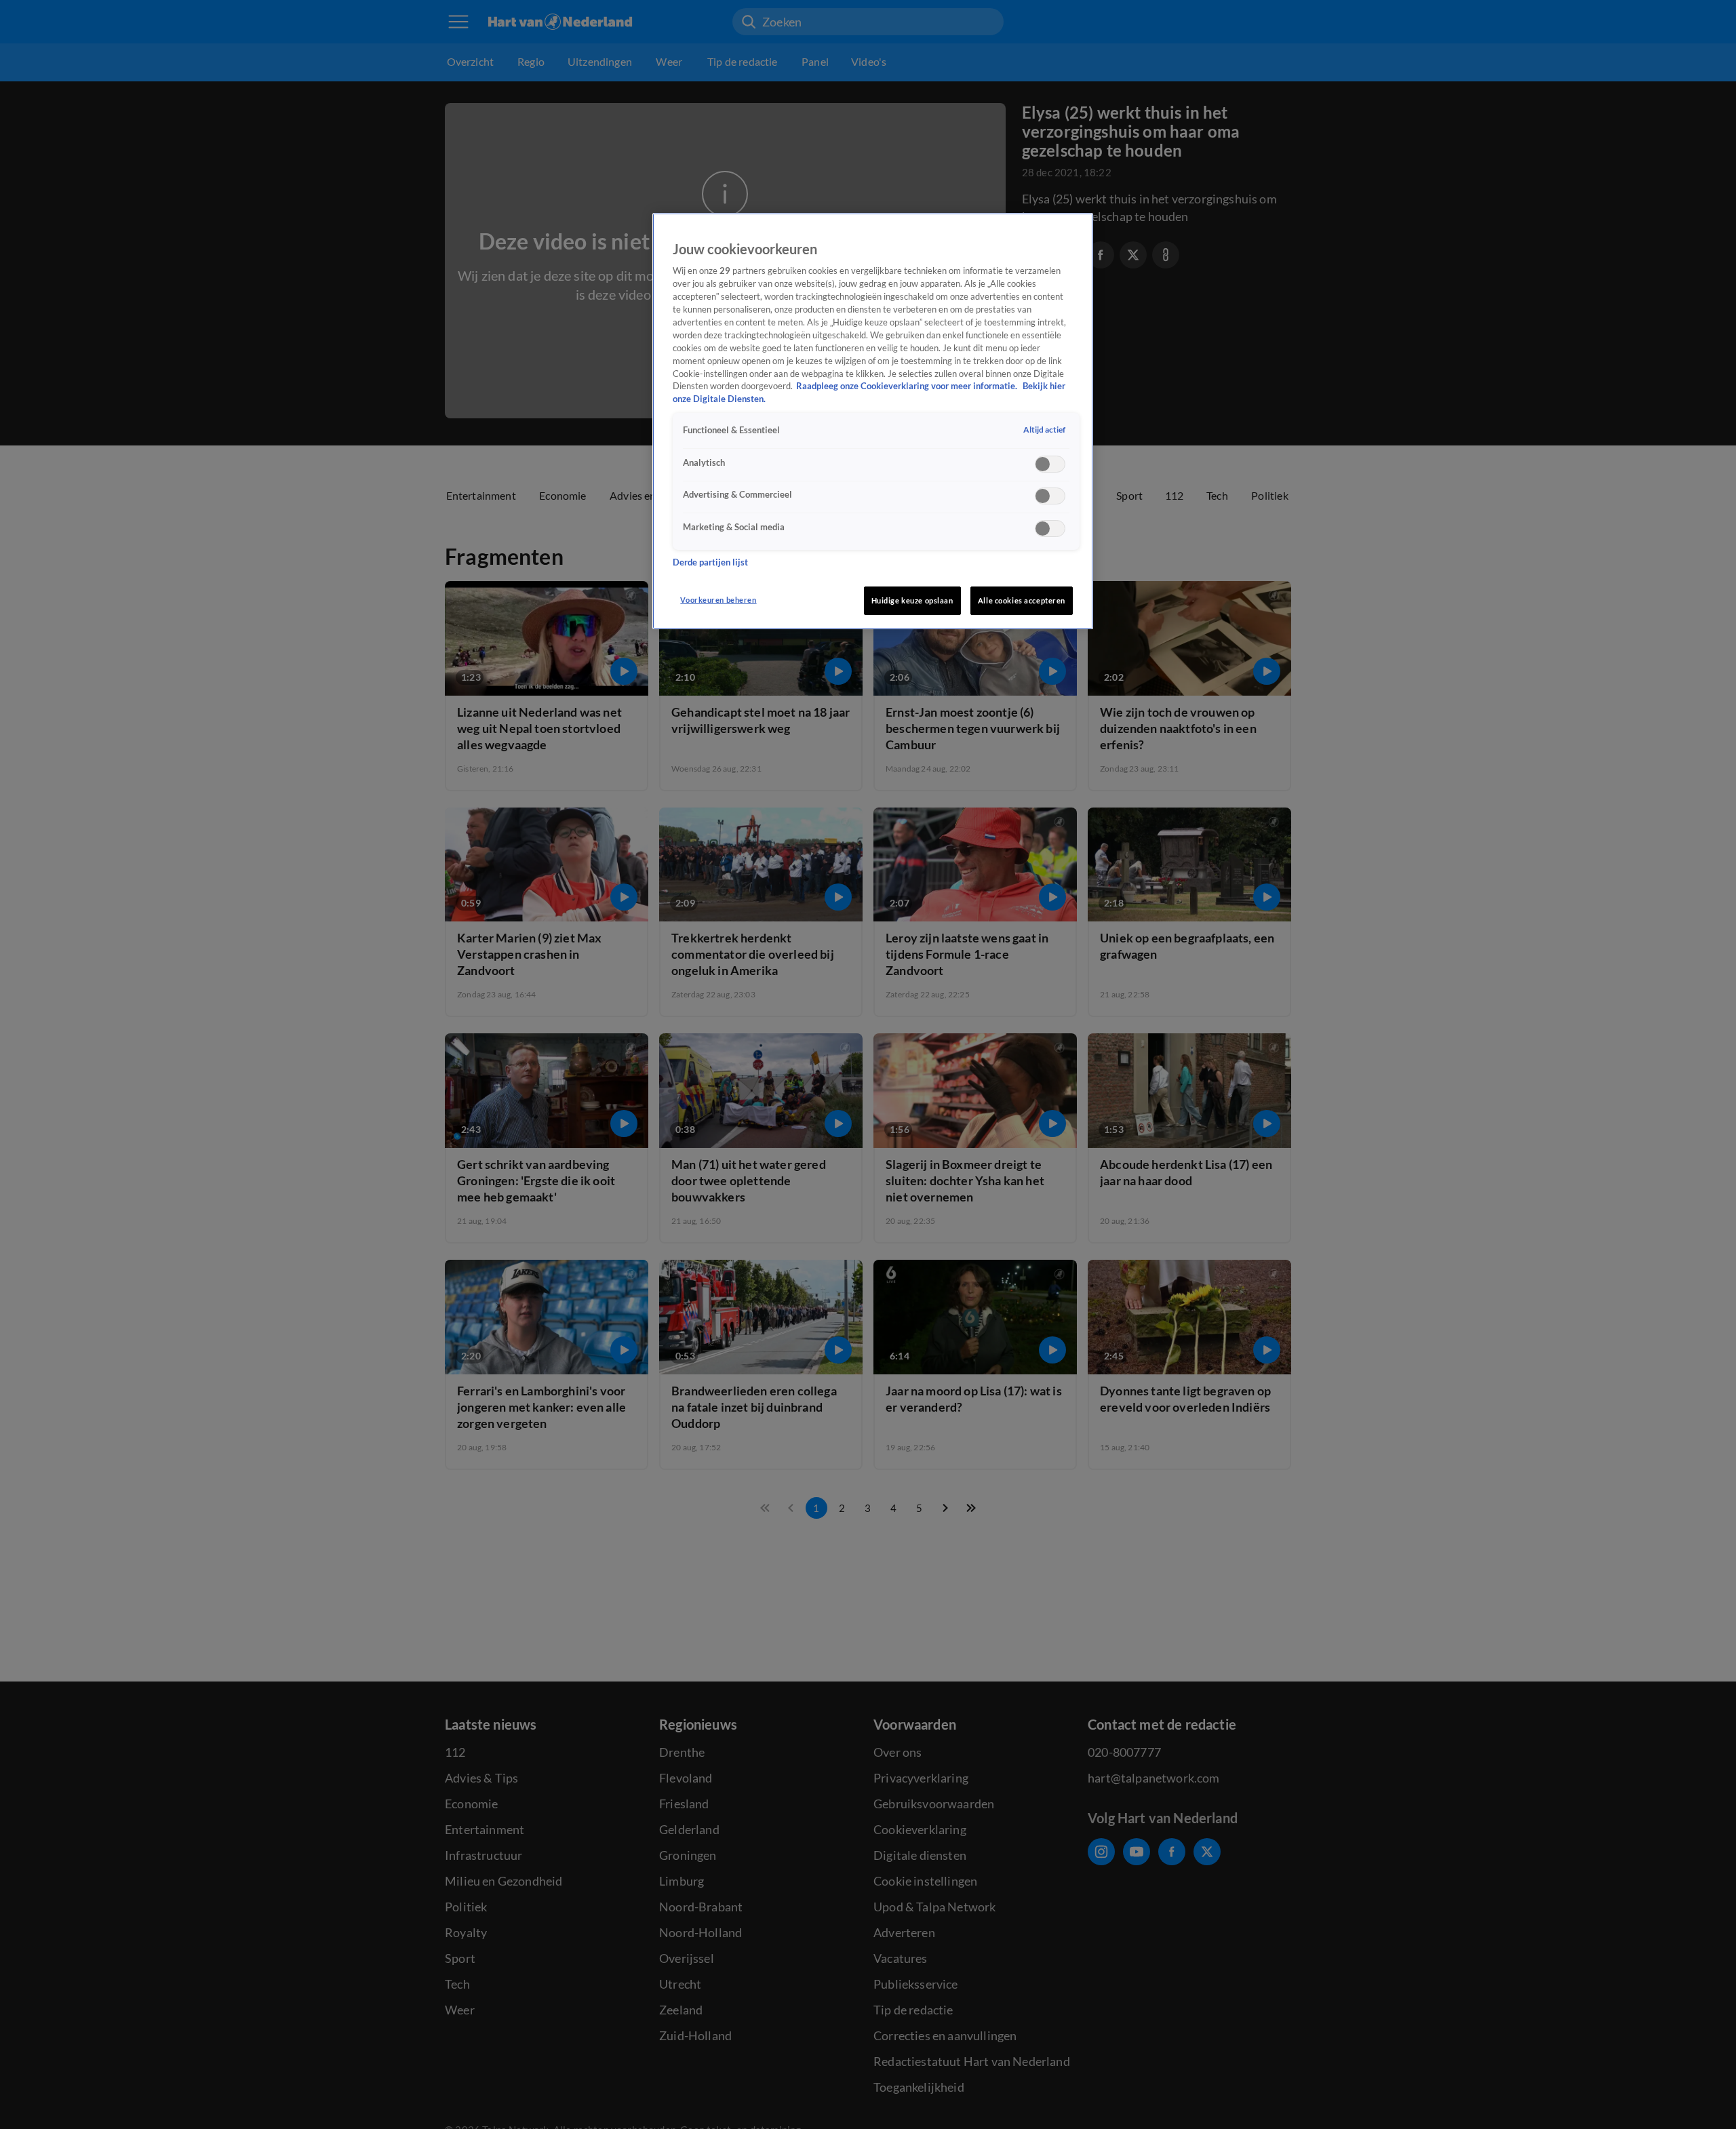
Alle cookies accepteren (1022, 600)
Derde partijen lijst (710, 562)
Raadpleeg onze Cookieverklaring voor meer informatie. (908, 386)
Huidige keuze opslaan (912, 600)
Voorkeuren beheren (718, 600)
